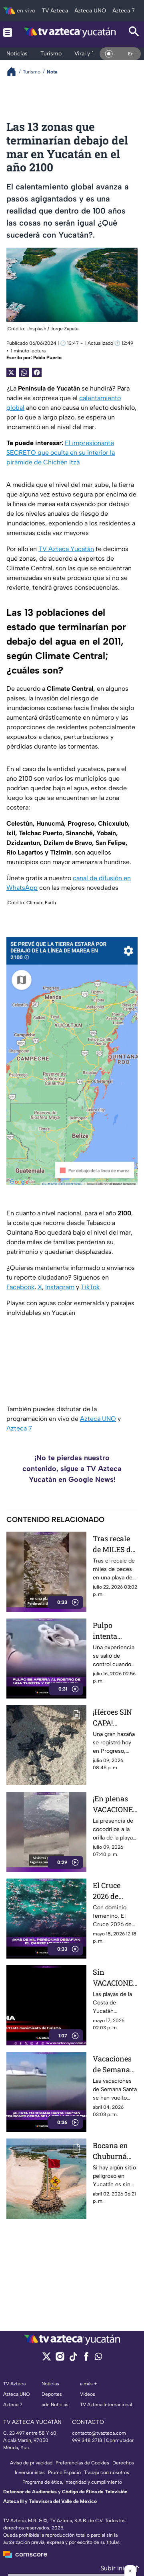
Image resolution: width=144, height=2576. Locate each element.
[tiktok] (73, 2359)
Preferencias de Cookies (82, 2463)
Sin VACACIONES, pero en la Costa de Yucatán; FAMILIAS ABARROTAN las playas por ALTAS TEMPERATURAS (115, 1978)
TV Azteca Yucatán (66, 549)
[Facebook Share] (37, 372)
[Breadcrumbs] (15, 72)
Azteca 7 (19, 1428)
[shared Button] (24, 372)
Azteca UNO (98, 1419)
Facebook (20, 1287)
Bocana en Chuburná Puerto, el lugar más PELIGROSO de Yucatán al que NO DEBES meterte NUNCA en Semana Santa (112, 2151)
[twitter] (47, 2359)
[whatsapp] (98, 2358)
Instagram (60, 1287)
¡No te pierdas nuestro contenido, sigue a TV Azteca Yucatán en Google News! (72, 1469)
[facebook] (86, 2359)
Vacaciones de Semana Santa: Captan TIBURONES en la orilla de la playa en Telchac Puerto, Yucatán (113, 2064)
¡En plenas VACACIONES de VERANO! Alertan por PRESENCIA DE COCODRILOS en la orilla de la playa (115, 1804)
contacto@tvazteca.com (99, 2433)
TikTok (90, 1287)
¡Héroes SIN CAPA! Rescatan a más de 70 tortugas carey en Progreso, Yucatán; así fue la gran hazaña (114, 1718)
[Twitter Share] (11, 372)
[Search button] (134, 32)
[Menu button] (8, 32)
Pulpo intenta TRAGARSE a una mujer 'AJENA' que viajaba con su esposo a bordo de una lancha (115, 1631)
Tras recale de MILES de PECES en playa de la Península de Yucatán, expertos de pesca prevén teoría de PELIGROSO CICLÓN (115, 1544)
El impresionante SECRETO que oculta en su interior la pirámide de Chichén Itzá (61, 453)
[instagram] (60, 2359)
